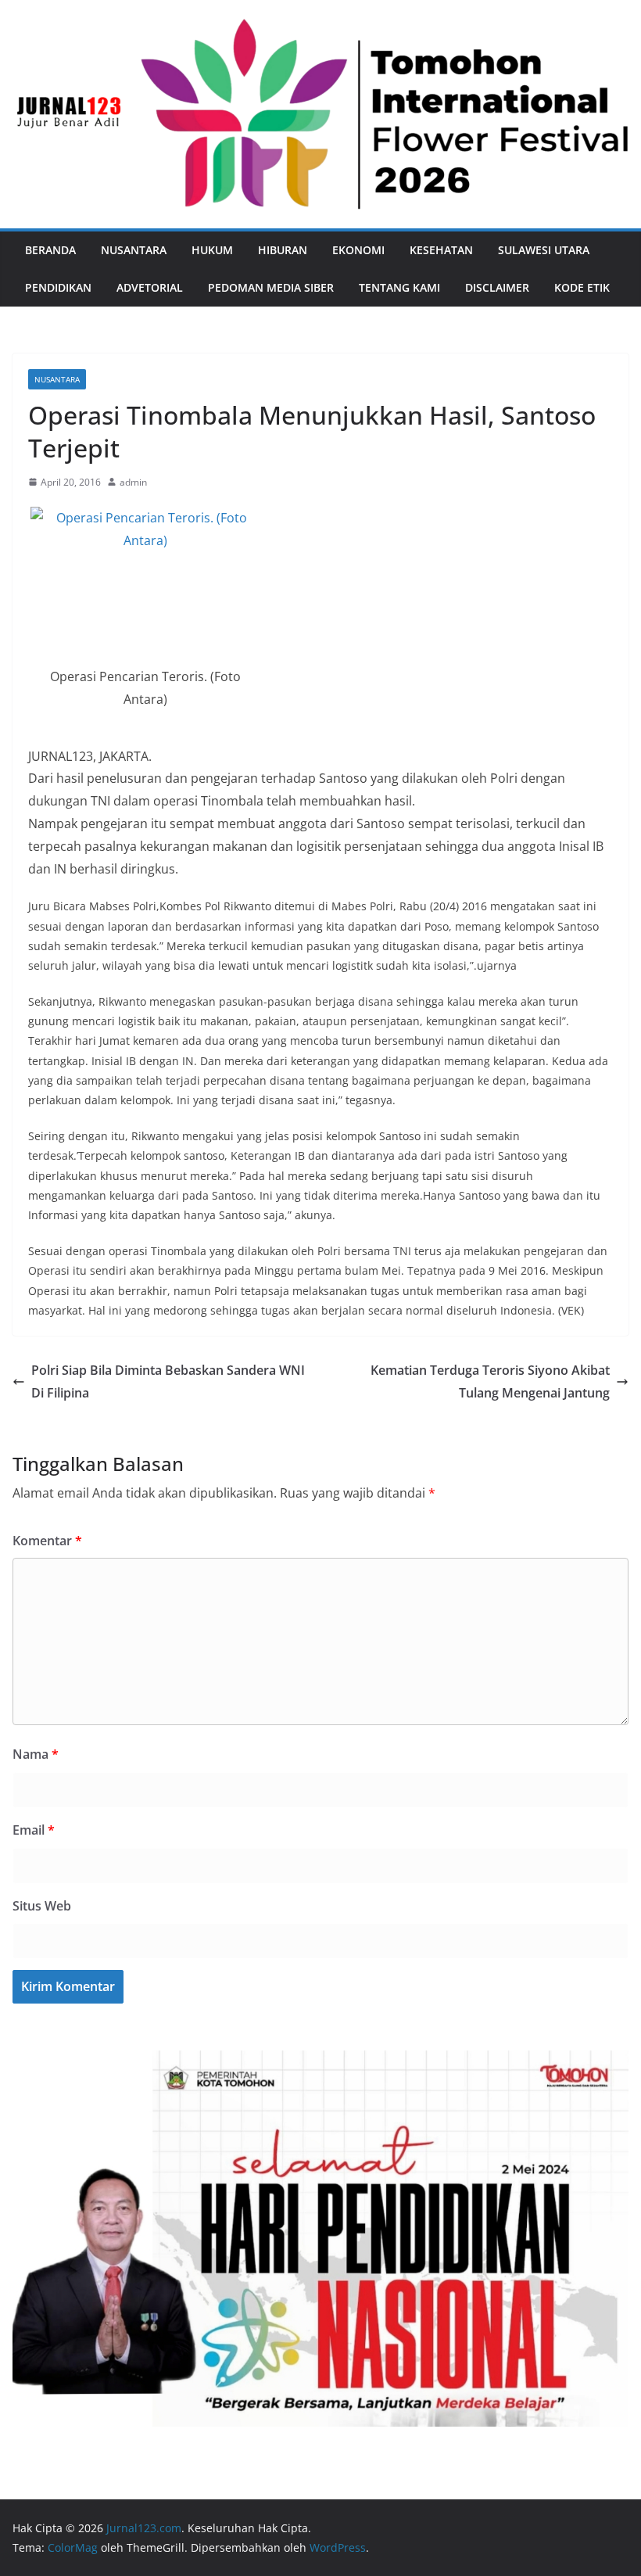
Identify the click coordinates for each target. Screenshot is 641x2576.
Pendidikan (58, 287)
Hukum (212, 250)
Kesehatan (441, 250)
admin (133, 482)
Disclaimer (497, 287)
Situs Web (42, 1906)
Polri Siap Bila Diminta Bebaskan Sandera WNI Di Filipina (168, 1381)
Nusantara (134, 250)
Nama (36, 1754)
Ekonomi (358, 250)
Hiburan (283, 250)
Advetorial (150, 287)
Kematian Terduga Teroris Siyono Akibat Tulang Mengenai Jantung (490, 1381)
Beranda (50, 250)
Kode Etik (582, 287)
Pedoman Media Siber (271, 287)
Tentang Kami (399, 287)
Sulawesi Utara (544, 250)
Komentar (47, 1541)
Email (34, 1830)
